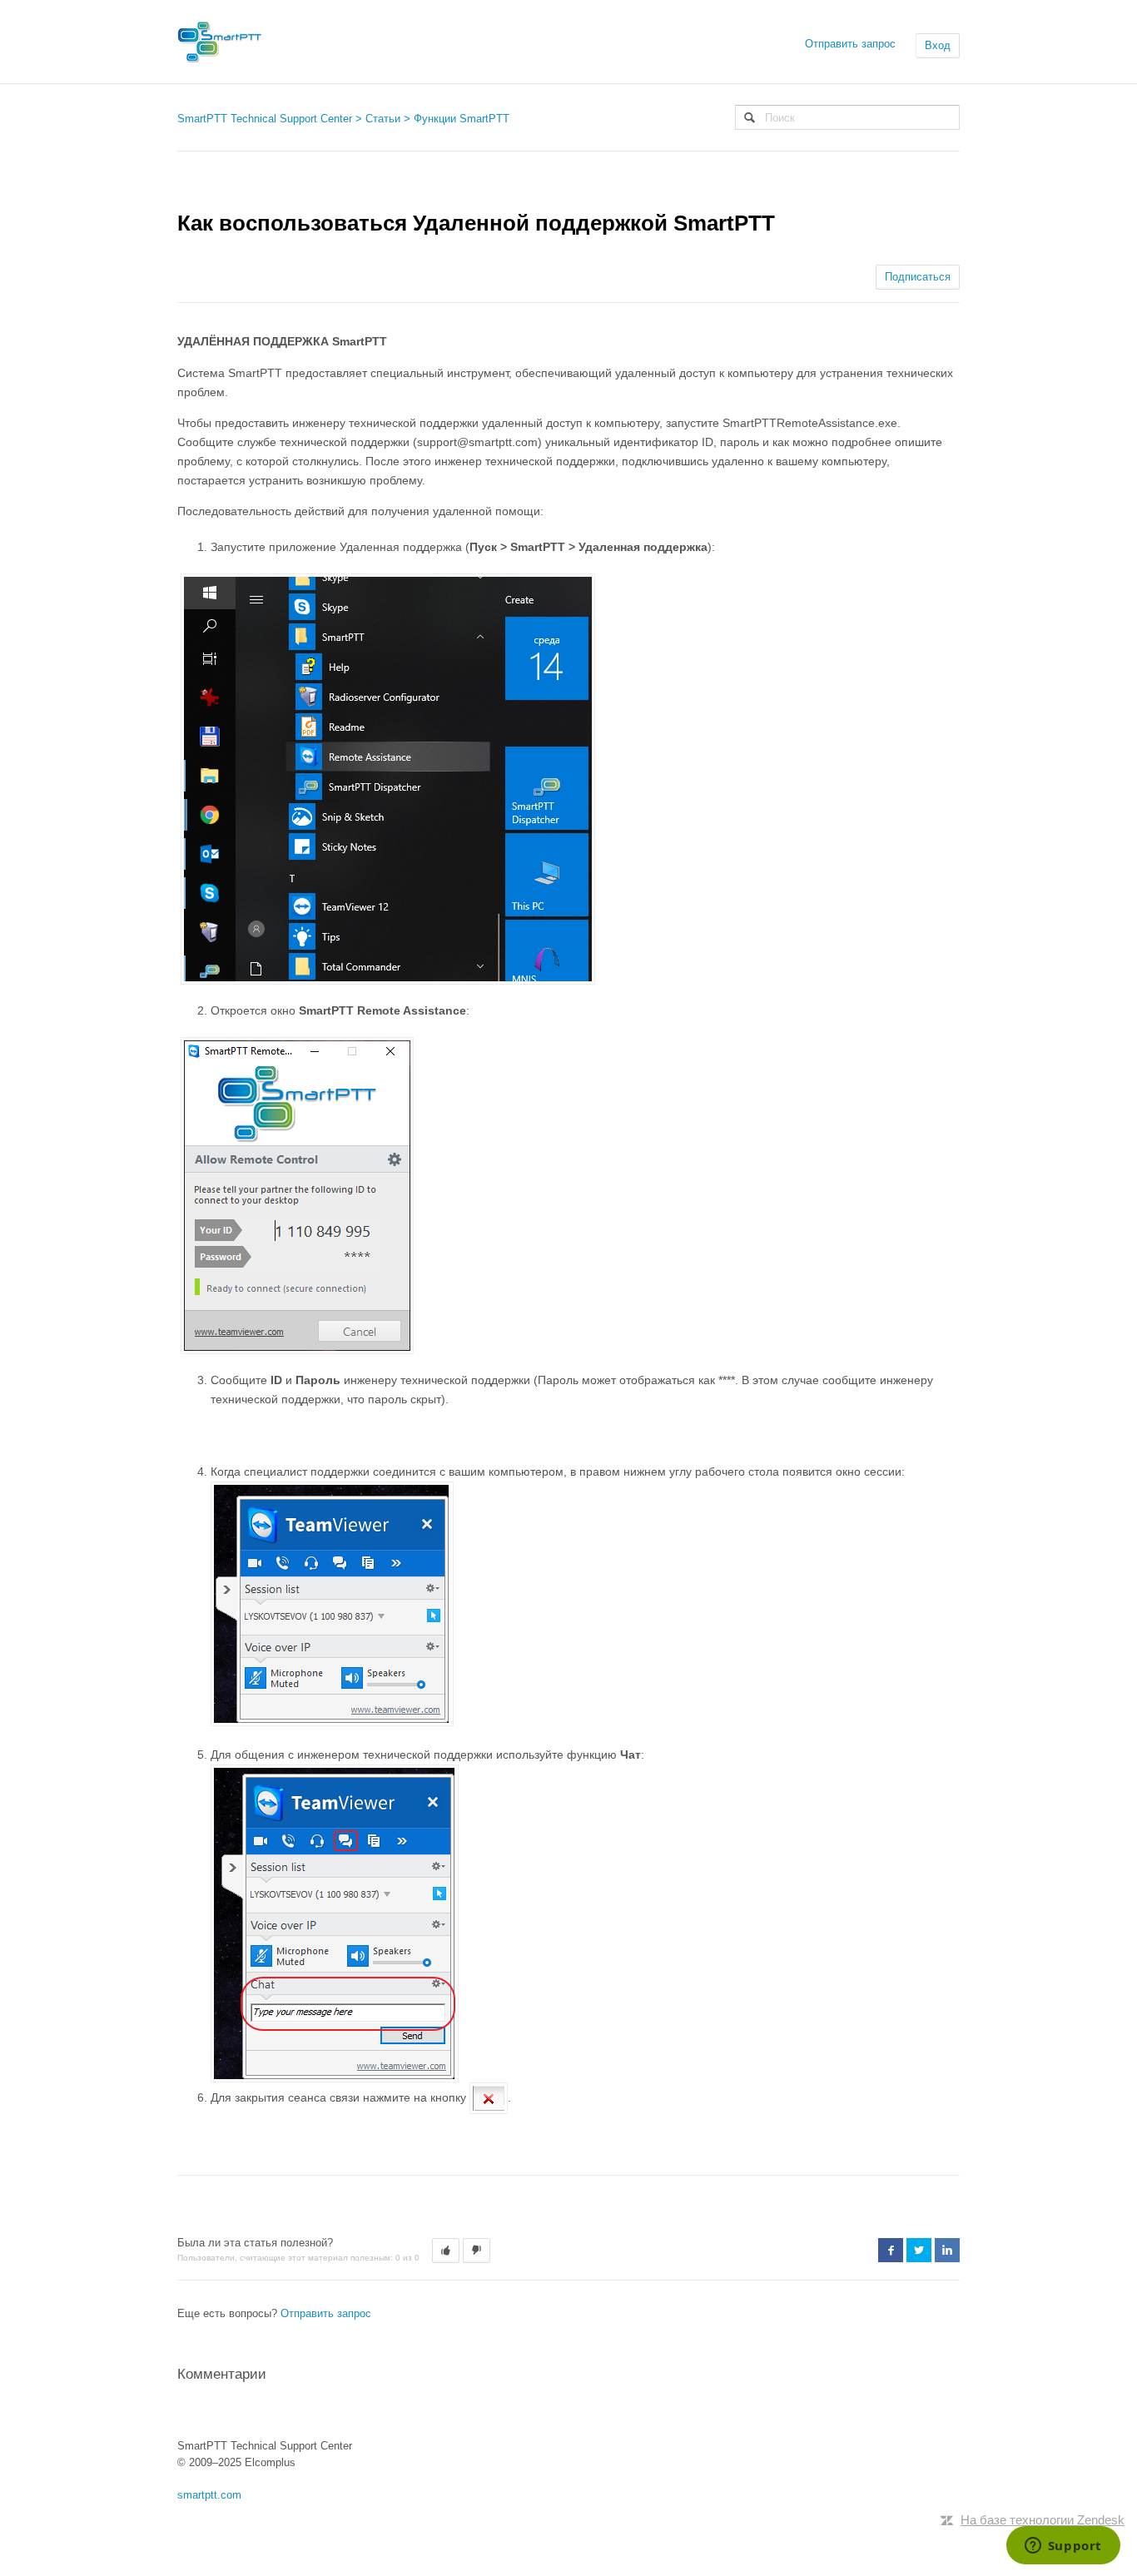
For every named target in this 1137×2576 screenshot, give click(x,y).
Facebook (891, 2250)
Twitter (919, 2250)
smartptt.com (209, 2495)
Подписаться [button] (918, 277)
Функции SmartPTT (462, 119)
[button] (446, 2251)
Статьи (383, 119)
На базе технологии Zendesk (1043, 2520)
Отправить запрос (850, 44)
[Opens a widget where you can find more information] (1063, 2547)
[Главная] (220, 42)
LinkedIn (947, 2250)
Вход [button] (938, 45)
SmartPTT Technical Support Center (265, 119)
